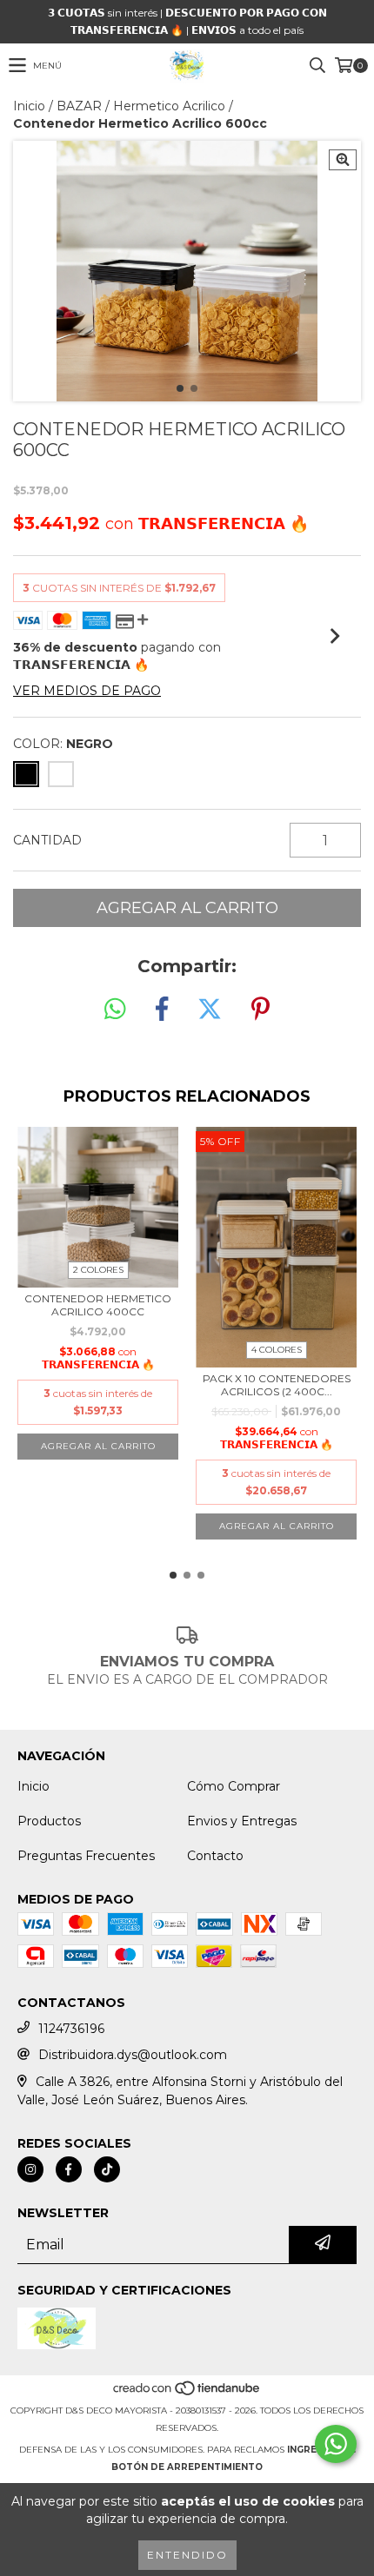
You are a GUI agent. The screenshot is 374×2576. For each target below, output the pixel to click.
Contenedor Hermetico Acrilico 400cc (98, 1305)
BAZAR (79, 106)
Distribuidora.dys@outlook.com (133, 2055)
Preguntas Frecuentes (86, 1856)
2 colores (98, 1270)
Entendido (187, 2555)
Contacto (215, 1856)
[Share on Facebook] (162, 1010)
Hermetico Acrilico (169, 106)
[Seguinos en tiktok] (107, 2169)
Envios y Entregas (242, 1821)
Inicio (29, 106)
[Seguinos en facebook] (69, 2169)
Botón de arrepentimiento (187, 2467)
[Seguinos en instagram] (30, 2169)
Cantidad (47, 840)
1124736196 (71, 2029)
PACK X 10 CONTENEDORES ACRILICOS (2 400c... (277, 1385)
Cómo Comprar (234, 1786)
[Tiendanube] (187, 2393)
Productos (49, 1821)
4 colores (277, 1350)
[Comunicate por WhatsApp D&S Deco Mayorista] (336, 2444)
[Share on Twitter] (210, 1010)
